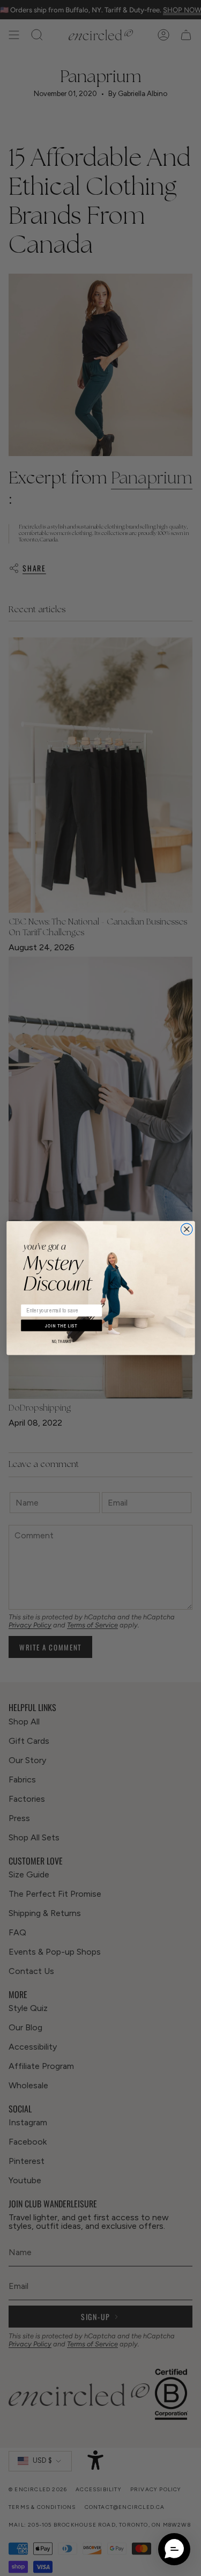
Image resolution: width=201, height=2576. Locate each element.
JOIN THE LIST (61, 1326)
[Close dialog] (187, 1229)
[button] (174, 2549)
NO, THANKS (61, 1342)
